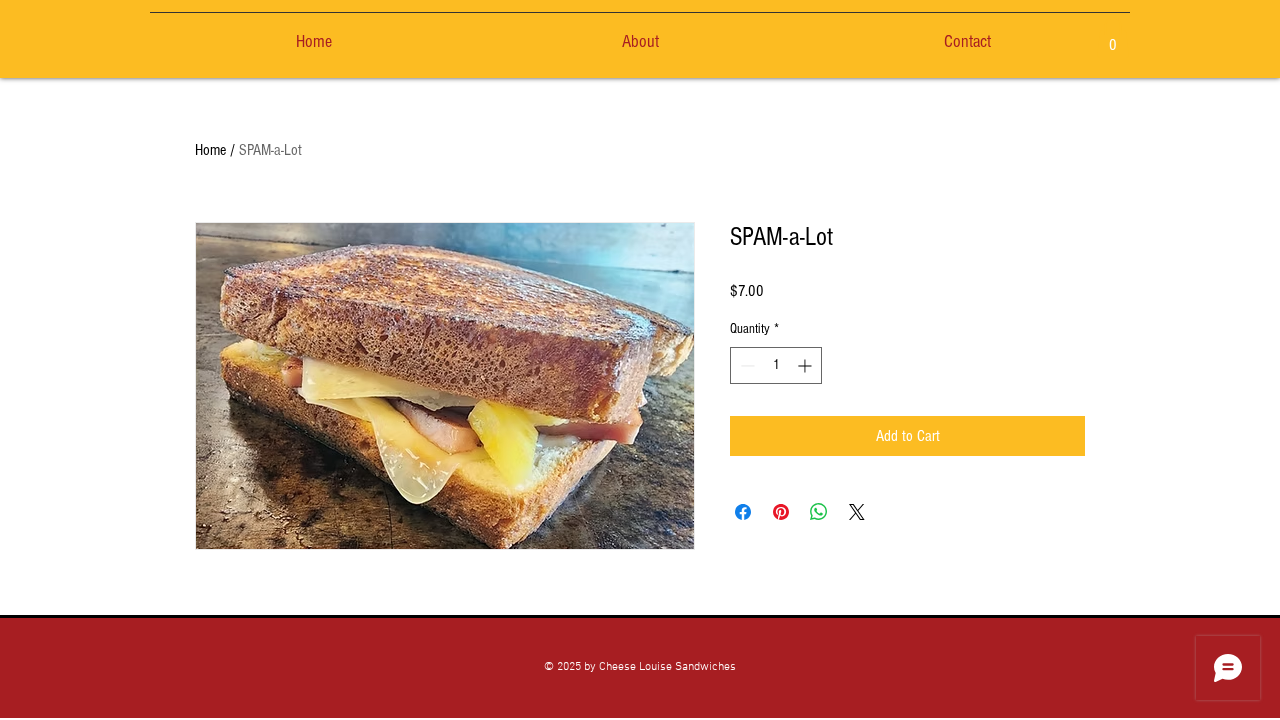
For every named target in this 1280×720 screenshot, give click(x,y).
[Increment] (806, 365)
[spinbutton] (776, 365)
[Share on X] (857, 512)
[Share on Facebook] (743, 512)
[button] (1113, 37)
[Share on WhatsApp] (819, 512)
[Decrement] (745, 365)
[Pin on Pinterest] (781, 512)
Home (210, 150)
